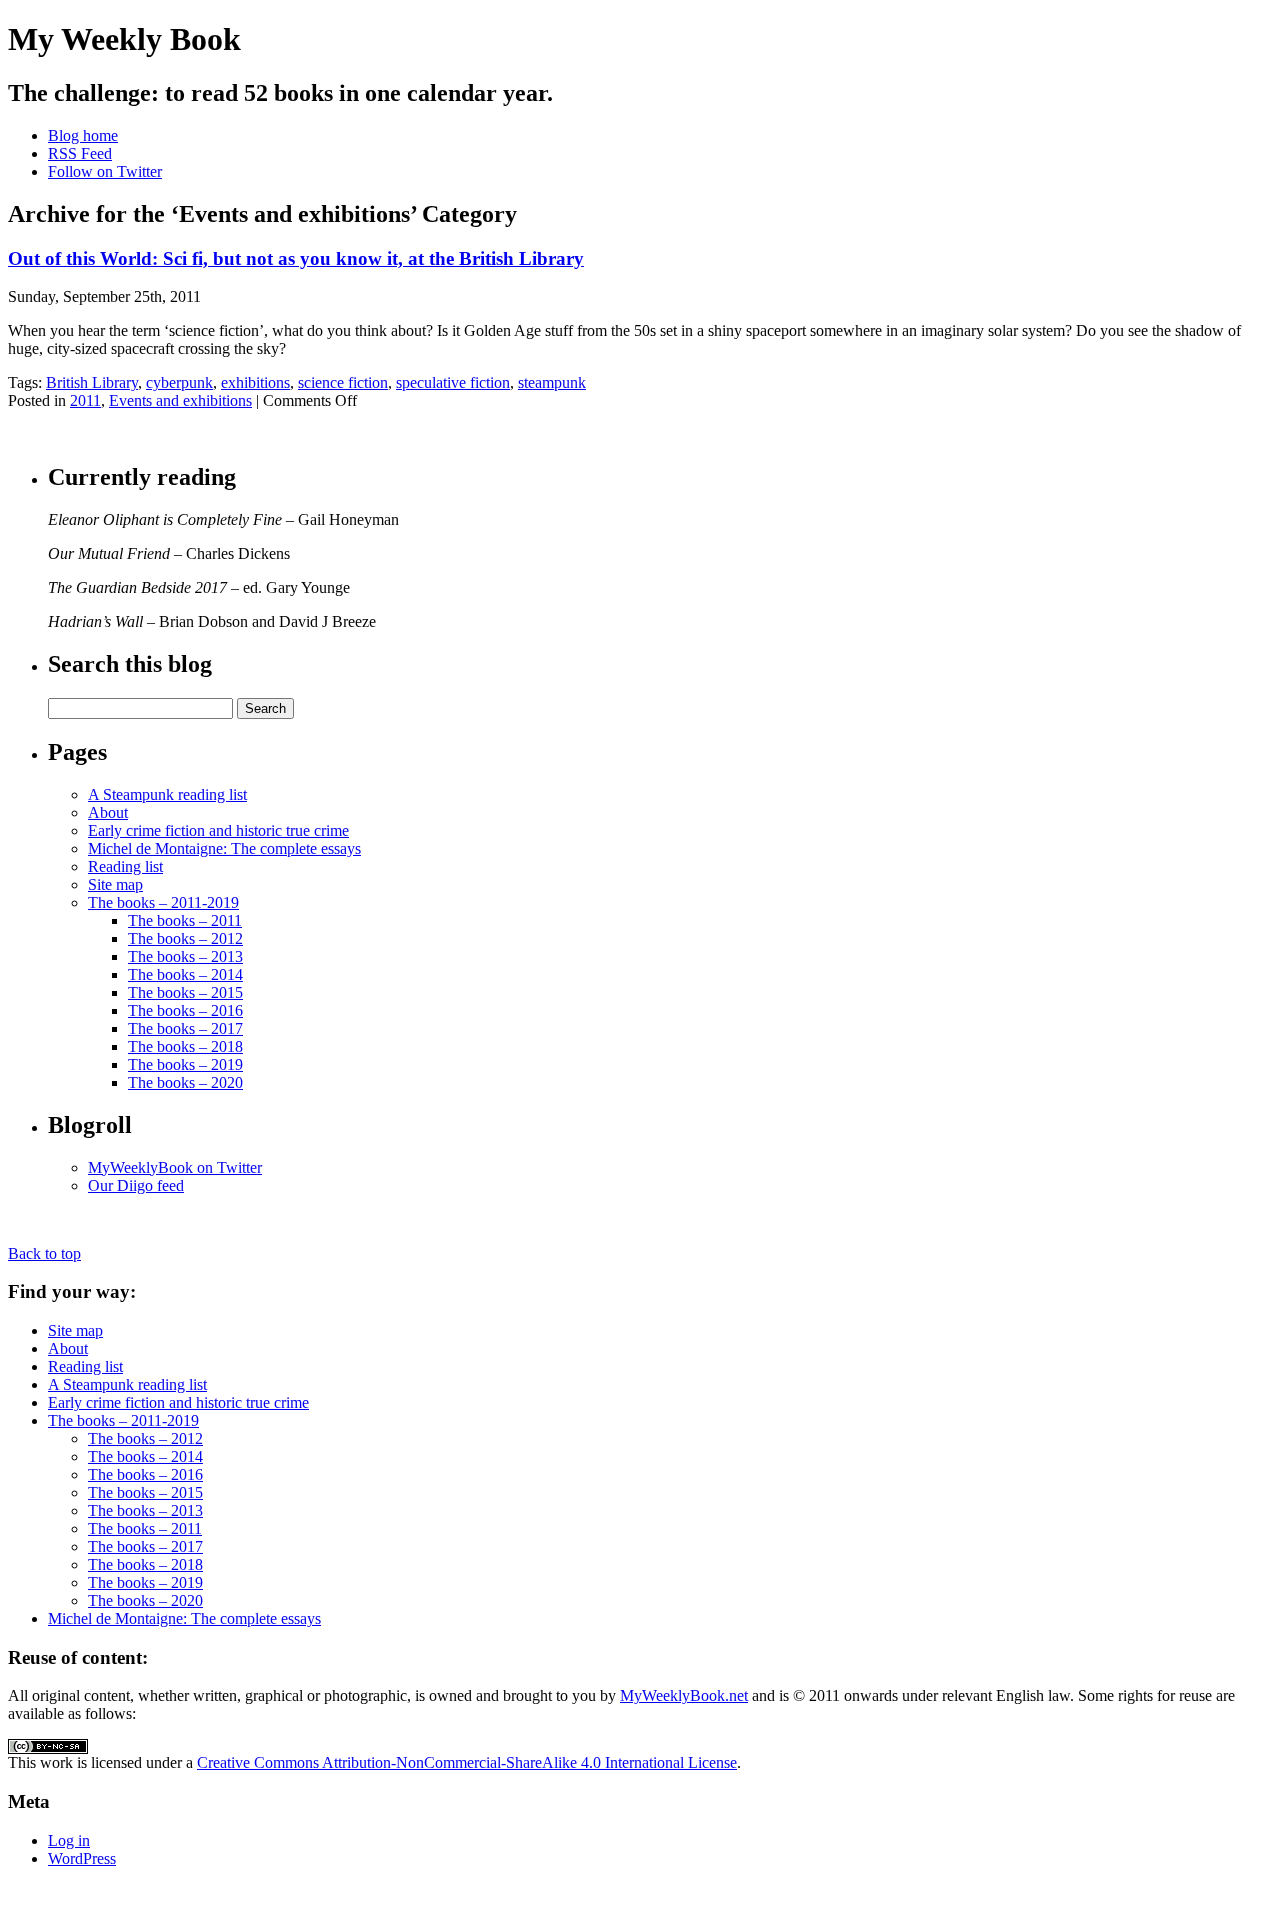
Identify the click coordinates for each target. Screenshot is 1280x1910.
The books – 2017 (185, 1028)
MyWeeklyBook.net (684, 1695)
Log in (69, 1840)
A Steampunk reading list (167, 794)
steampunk (552, 382)
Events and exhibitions (180, 400)
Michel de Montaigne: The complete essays (224, 848)
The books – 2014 (185, 974)
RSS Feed (80, 153)
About (108, 812)
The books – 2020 (185, 1082)
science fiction (343, 382)
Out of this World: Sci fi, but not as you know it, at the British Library (296, 258)
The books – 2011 (185, 920)
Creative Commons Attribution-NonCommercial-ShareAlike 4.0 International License (467, 1762)
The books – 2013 (185, 956)
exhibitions (255, 382)
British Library (92, 382)
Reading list (125, 866)
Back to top (44, 1253)
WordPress (82, 1858)
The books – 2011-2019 (163, 902)
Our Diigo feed (136, 1185)
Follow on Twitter (105, 171)
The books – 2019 (185, 1064)
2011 (85, 400)
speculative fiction (453, 382)
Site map (115, 884)
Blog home (83, 135)
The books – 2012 (185, 938)
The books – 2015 (185, 992)
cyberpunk (179, 382)
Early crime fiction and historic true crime (218, 830)
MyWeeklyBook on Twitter (175, 1167)
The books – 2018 (185, 1046)
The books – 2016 (185, 1010)
